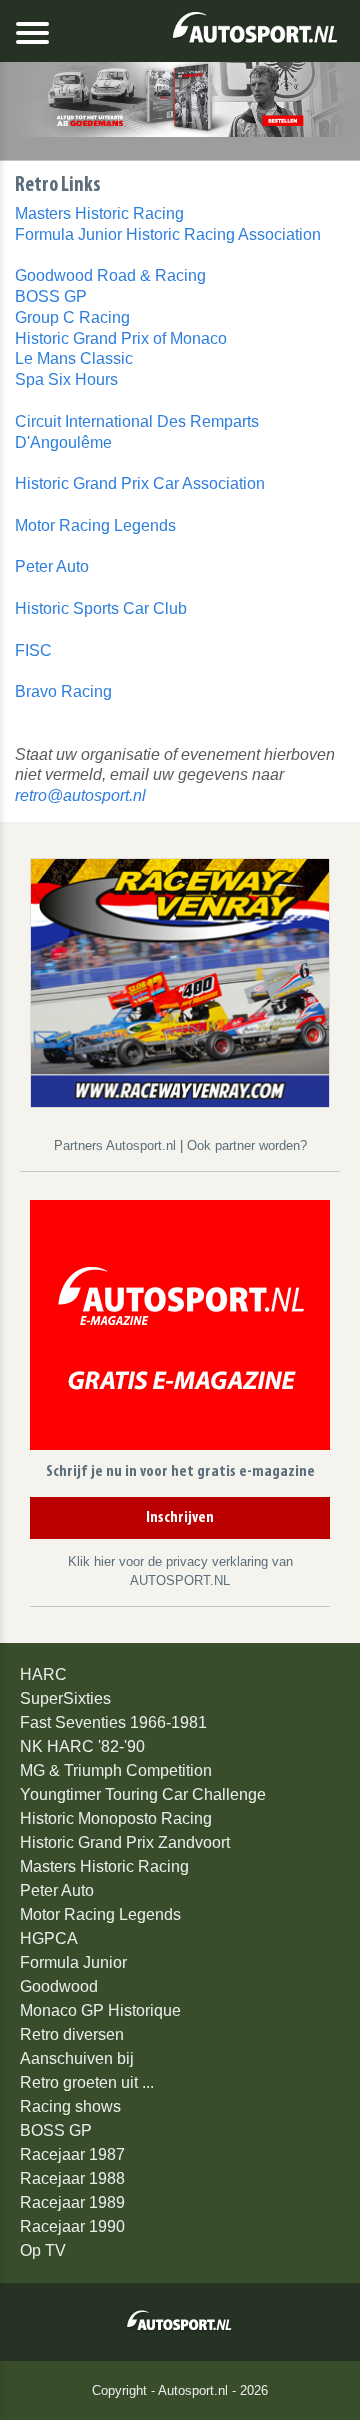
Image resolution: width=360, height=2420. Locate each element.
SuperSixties (65, 1698)
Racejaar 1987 (72, 2154)
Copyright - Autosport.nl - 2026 (180, 2390)
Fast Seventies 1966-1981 (113, 1722)
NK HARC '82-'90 (82, 1746)
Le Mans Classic (74, 358)
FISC (33, 650)
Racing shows (70, 2106)
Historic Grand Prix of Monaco (121, 338)
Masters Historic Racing (99, 213)
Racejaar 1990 (72, 2226)
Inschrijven (180, 1518)
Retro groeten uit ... (87, 2082)
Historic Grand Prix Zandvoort (125, 1842)
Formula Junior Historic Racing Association (168, 234)
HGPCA (49, 1938)
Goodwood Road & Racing (110, 275)
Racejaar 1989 (72, 2202)
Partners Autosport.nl (117, 1145)
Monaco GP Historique (100, 2010)
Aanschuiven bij (77, 2058)
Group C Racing (72, 317)
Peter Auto (52, 566)
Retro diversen (72, 2034)
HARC (43, 1674)
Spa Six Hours (66, 379)
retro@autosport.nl (80, 795)
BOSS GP (51, 296)
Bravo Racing (63, 691)
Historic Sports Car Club (101, 608)
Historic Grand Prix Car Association (140, 483)
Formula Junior (73, 1962)
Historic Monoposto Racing (116, 1818)
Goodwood (59, 1986)
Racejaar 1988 (72, 2178)
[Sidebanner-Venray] (180, 981)
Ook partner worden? (247, 1145)
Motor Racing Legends (95, 525)
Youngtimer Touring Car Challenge (143, 1794)
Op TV (43, 2250)
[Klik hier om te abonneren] (180, 1328)
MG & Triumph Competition (116, 1770)
